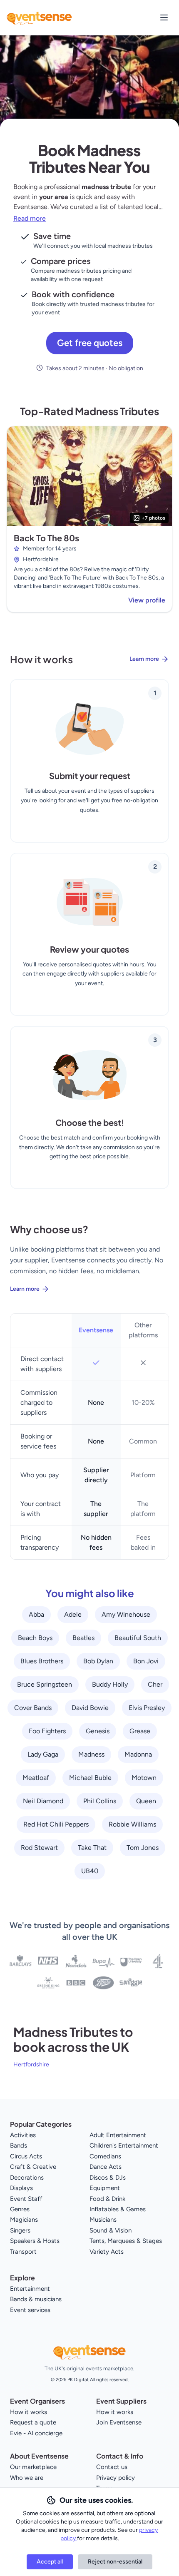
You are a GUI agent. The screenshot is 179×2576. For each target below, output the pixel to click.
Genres (20, 2209)
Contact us (112, 2467)
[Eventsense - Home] (39, 17)
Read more (30, 218)
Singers (20, 2230)
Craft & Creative (33, 2167)
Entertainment (30, 2289)
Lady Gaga (43, 1754)
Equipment (105, 2188)
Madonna (138, 1754)
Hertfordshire (31, 2065)
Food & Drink (107, 2199)
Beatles (83, 1638)
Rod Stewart (39, 1848)
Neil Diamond (43, 1801)
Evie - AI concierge (36, 2433)
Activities (23, 2135)
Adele (73, 1614)
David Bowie (90, 1708)
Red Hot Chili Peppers (56, 1824)
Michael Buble (90, 1778)
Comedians (105, 2156)
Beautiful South (138, 1638)
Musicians (103, 2220)
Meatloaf (36, 1778)
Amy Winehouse (126, 1614)
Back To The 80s (46, 538)
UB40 (90, 1871)
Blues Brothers (42, 1661)
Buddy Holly (110, 1684)
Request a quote (33, 2422)
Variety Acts (107, 2252)
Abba (36, 1614)
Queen (146, 1801)
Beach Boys (35, 1638)
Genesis (98, 1731)
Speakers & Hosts (35, 2241)
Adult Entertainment (118, 2135)
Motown (144, 1778)
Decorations (27, 2178)
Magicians (24, 2220)
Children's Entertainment (124, 2145)
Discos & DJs (108, 2178)
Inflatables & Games (118, 2209)
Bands (19, 2145)
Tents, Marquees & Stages (126, 2241)
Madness (91, 1754)
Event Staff (26, 2199)
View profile (147, 600)
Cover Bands (33, 1708)
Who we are (27, 2478)
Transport (23, 2252)
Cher (155, 1684)
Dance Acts (106, 2167)
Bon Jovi (146, 1661)
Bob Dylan (98, 1661)
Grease (140, 1731)
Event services (30, 2310)
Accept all (50, 2562)
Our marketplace (33, 2467)
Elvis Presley (147, 1708)
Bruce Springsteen (45, 1684)
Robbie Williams (132, 1824)
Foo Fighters (47, 1731)
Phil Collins (100, 1801)
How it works (29, 2412)
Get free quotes (90, 343)
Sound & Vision (111, 2230)
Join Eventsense (119, 2422)
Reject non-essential (115, 2562)
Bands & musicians (36, 2299)
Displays (21, 2188)
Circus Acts (26, 2156)
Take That (92, 1848)
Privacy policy (116, 2478)
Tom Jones (143, 1848)
